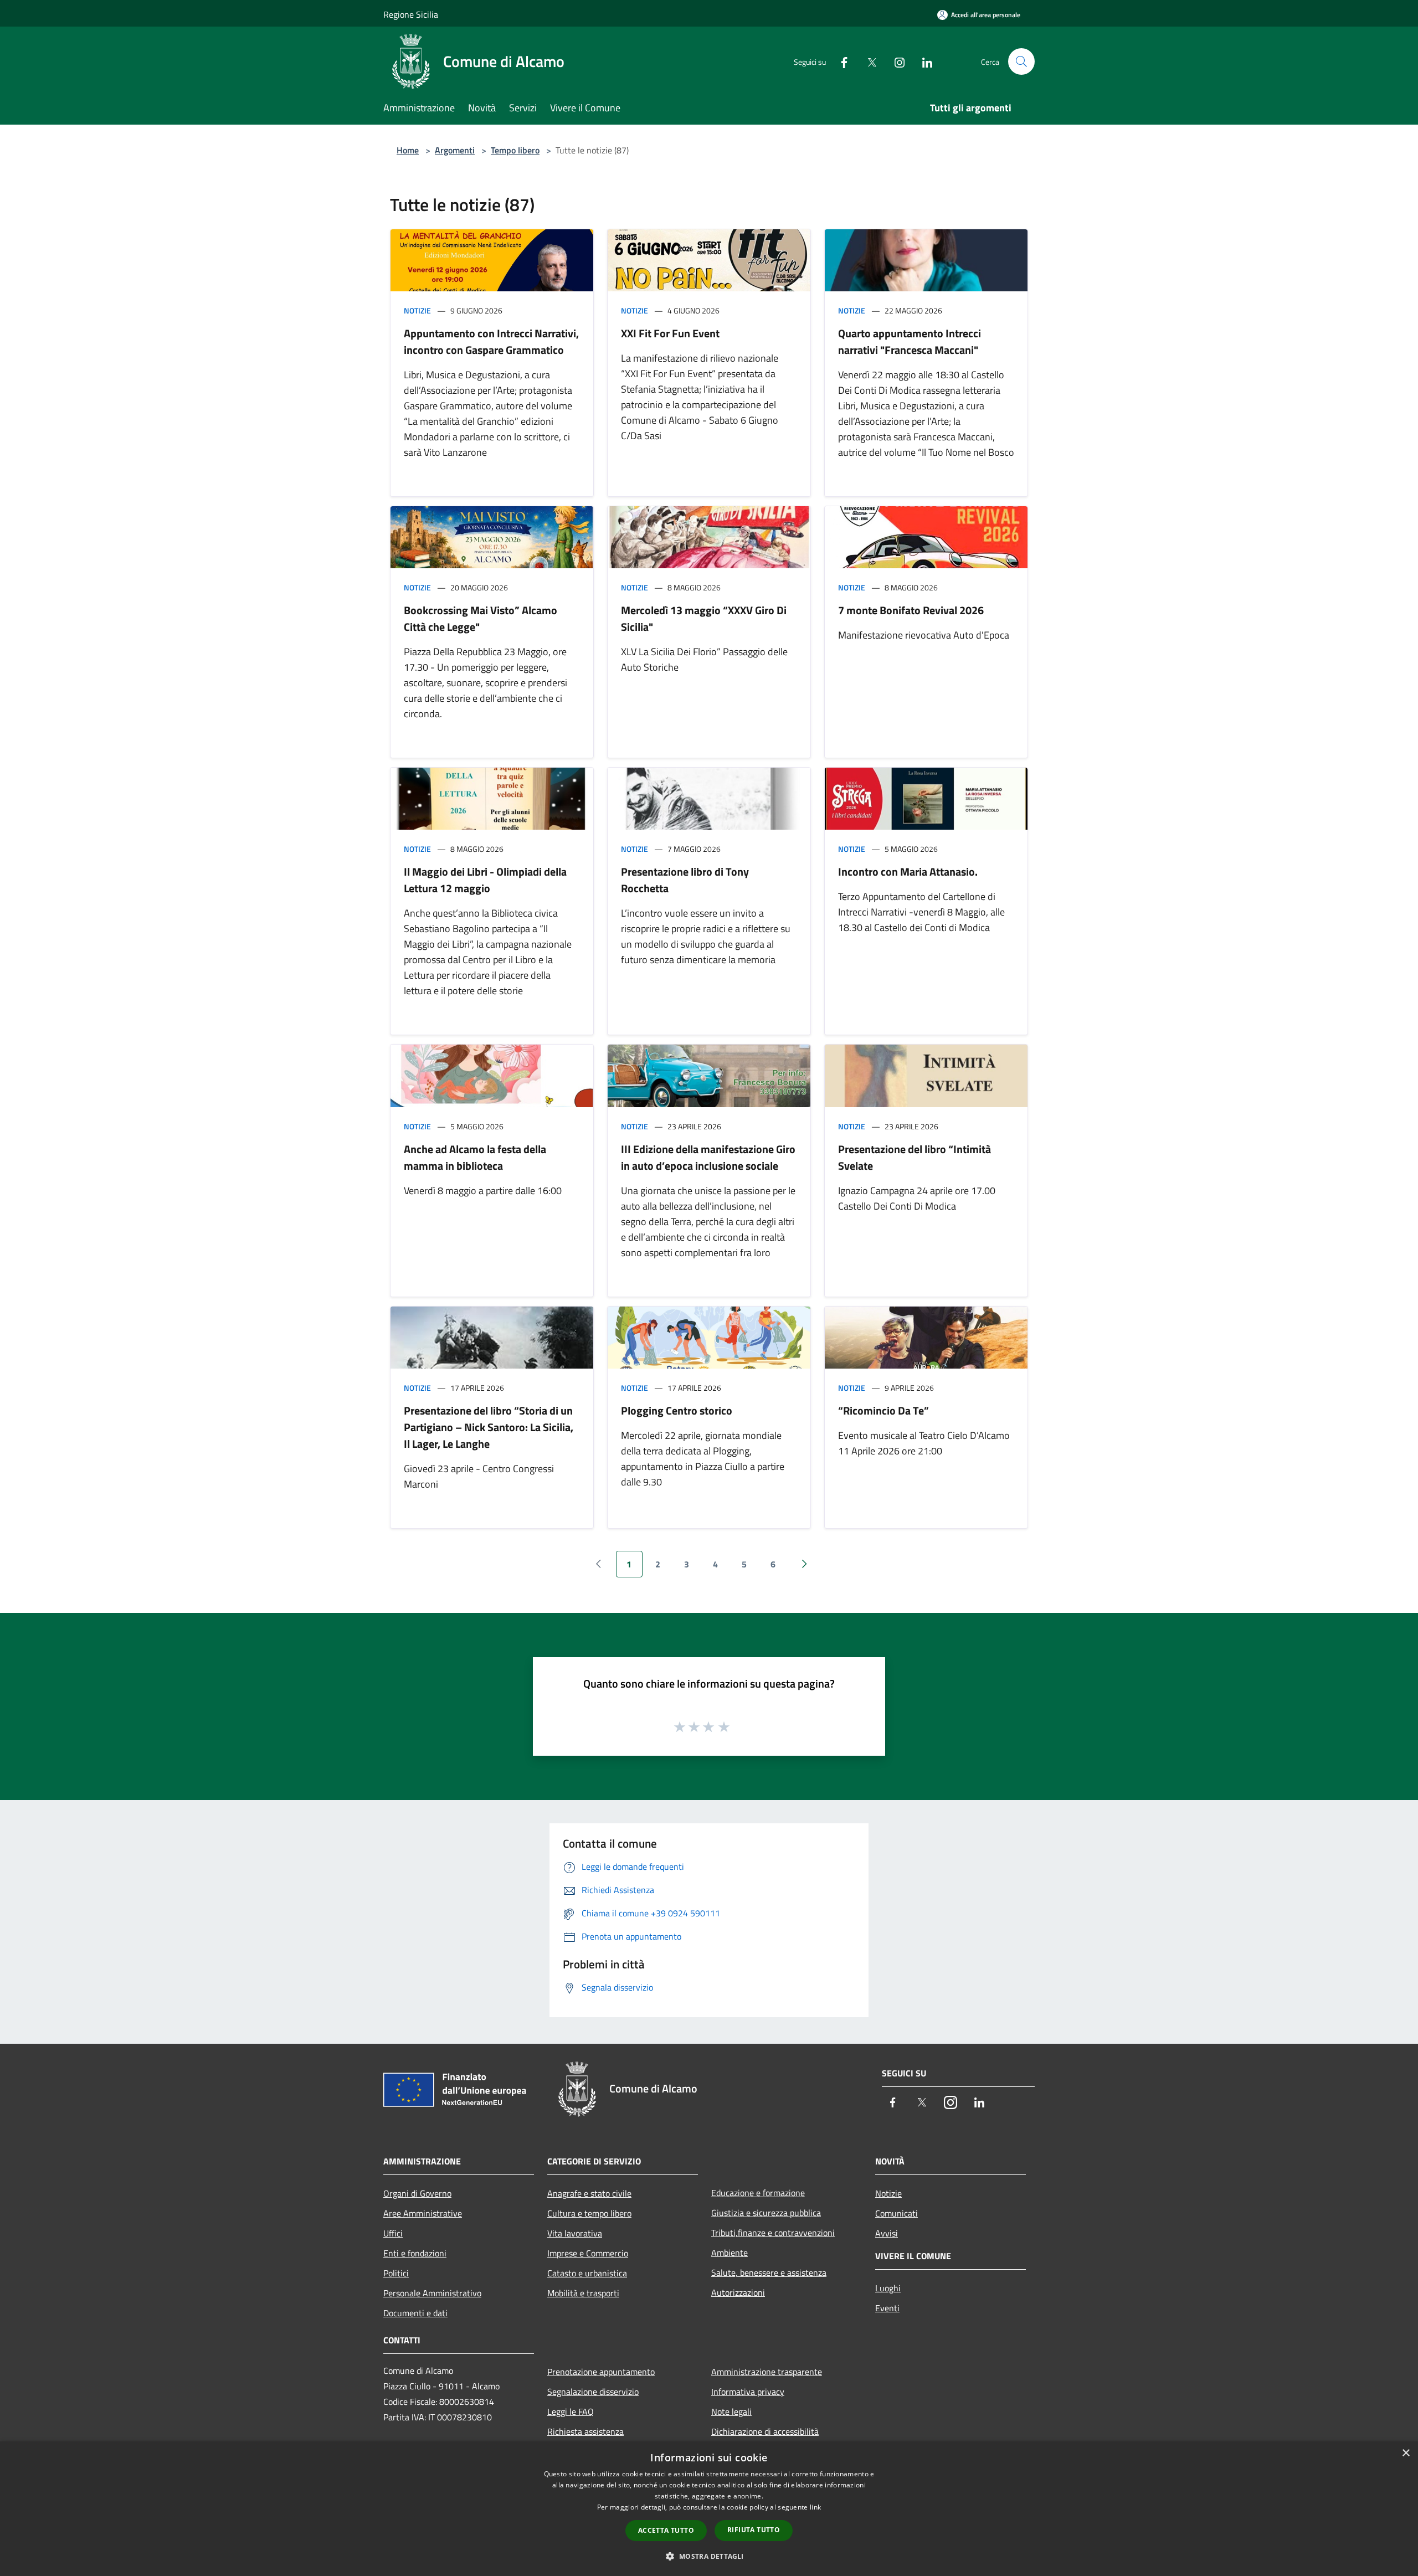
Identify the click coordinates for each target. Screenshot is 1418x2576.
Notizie (417, 310)
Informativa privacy (748, 2392)
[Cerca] (1021, 61)
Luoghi (888, 2288)
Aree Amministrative (423, 2213)
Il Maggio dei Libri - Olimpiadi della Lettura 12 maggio (485, 880)
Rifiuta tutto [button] (754, 2530)
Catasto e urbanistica (587, 2273)
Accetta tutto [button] (666, 2530)
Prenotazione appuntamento (601, 2372)
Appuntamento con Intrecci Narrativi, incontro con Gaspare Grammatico (491, 341)
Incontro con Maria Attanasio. (908, 871)
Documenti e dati (415, 2313)
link (815, 2507)
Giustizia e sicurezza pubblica (766, 2213)
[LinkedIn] (923, 61)
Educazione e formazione (758, 2193)
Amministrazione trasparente (767, 2372)
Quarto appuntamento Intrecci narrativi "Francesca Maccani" (910, 341)
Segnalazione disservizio (593, 2392)
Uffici (393, 2233)
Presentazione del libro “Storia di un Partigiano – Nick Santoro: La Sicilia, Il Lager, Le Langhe (489, 1427)
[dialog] (709, 2509)
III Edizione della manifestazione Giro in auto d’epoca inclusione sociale (708, 1157)
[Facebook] (840, 61)
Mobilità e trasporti (583, 2293)
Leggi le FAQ (571, 2412)
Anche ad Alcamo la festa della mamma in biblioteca (475, 1157)
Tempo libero (515, 150)
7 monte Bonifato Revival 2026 (911, 610)
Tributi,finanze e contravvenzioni (773, 2233)
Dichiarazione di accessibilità (765, 2431)
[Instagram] (895, 61)
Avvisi (887, 2233)
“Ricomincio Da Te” (883, 1410)
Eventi (887, 2308)
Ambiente (729, 2253)
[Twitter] (867, 61)
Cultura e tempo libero (589, 2213)
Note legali (731, 2412)
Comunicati (896, 2213)
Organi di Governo (417, 2193)
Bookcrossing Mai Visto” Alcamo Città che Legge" (481, 618)
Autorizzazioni (738, 2292)
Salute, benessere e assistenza (769, 2272)
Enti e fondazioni (415, 2253)
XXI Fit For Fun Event (670, 333)
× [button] (1406, 2453)
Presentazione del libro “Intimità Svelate (914, 1157)
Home (408, 150)
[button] (709, 2556)
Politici (396, 2273)
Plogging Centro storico (677, 1410)
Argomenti (455, 150)
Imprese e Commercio (588, 2253)
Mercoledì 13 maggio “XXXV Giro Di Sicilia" (704, 618)
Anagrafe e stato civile (589, 2193)
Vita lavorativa (575, 2233)
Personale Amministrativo (432, 2293)
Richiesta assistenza (585, 2431)
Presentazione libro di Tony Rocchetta (685, 880)
